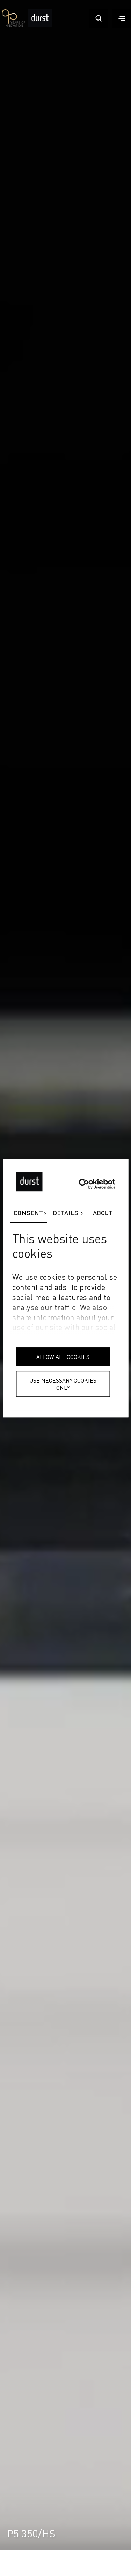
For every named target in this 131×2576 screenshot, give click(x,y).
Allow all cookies (63, 1357)
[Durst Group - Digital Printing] (40, 26)
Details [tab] (65, 1213)
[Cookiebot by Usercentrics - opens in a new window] (84, 1184)
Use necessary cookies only (63, 1384)
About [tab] (103, 1213)
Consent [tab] (28, 1213)
